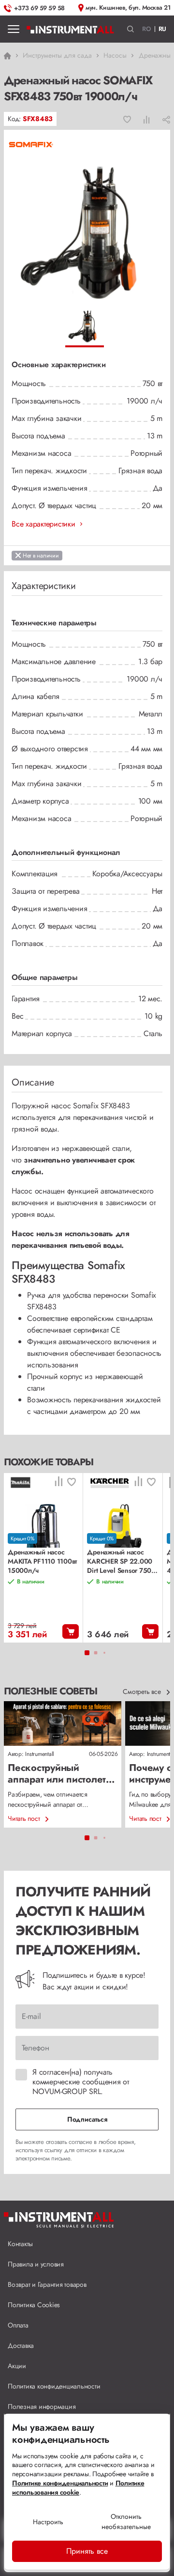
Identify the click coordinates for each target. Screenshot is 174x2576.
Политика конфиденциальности (54, 2386)
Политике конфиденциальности (60, 2483)
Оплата (18, 2325)
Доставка (21, 2345)
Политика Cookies (34, 2305)
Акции (17, 2366)
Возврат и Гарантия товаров (47, 2284)
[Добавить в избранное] (127, 119)
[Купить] (71, 1631)
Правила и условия (36, 2264)
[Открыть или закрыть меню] (14, 29)
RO (147, 29)
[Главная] (70, 29)
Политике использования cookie (78, 2488)
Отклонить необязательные (126, 2522)
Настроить (48, 2522)
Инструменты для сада (57, 55)
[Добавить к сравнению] (147, 119)
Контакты (20, 2244)
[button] (131, 29)
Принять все (87, 2551)
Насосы (115, 55)
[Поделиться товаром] (166, 119)
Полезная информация (42, 2406)
